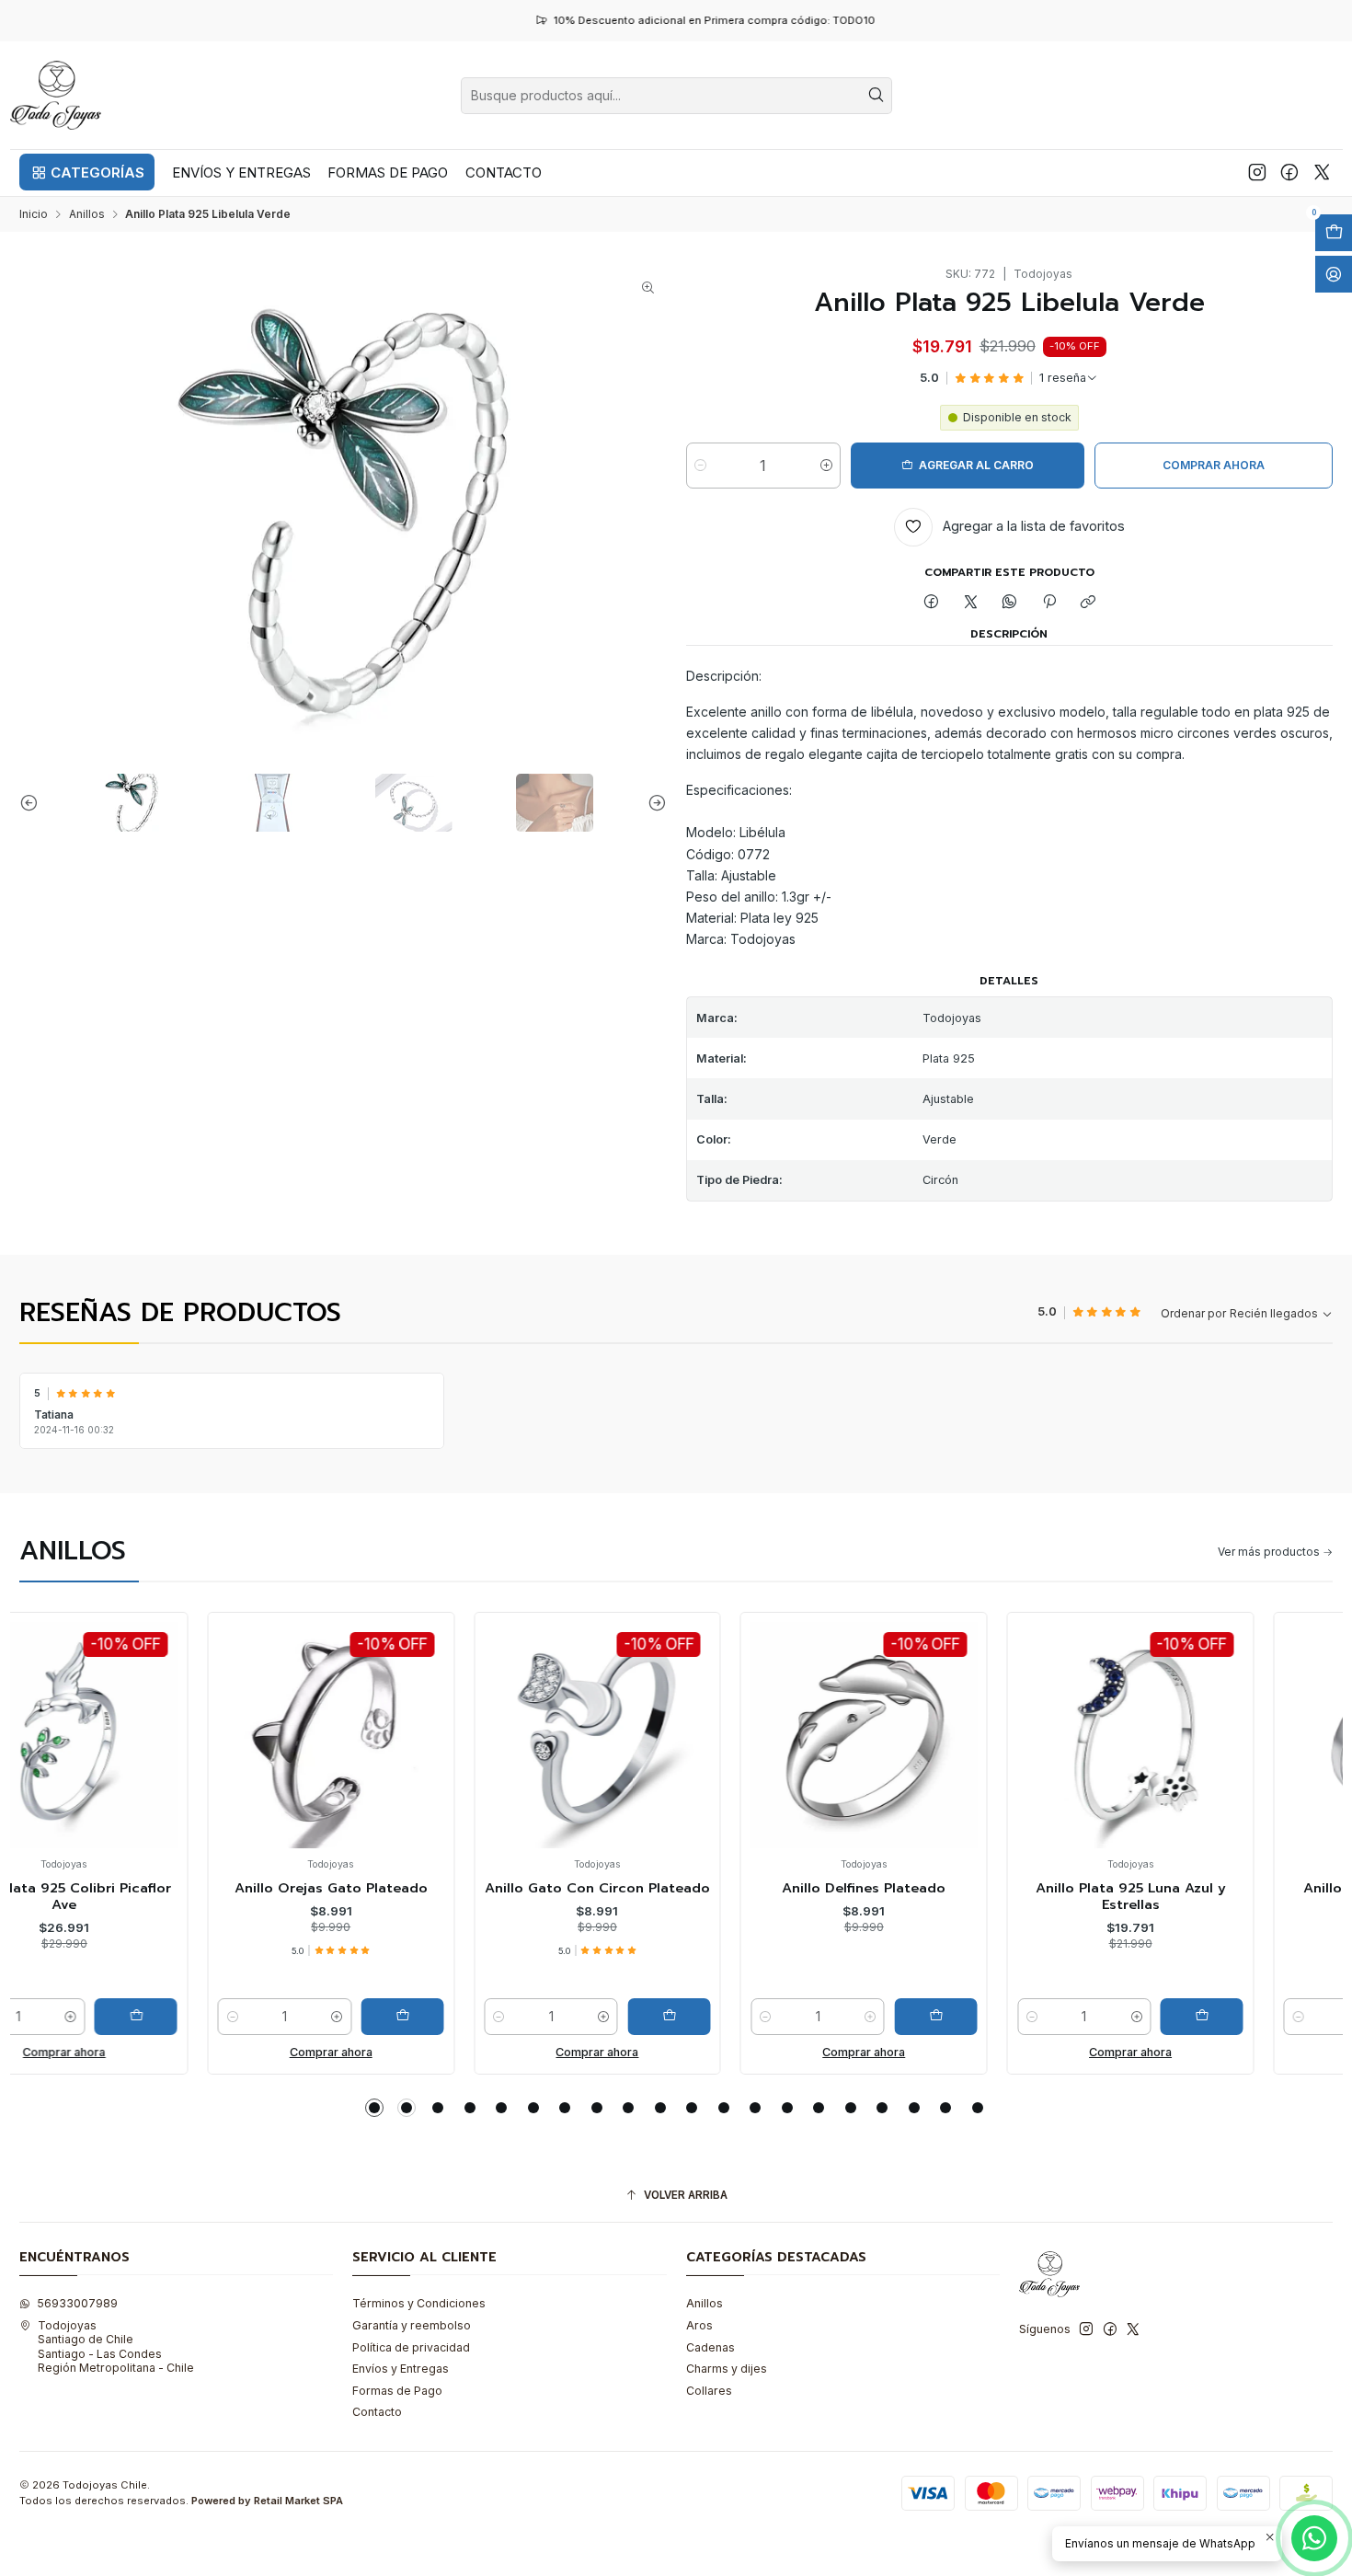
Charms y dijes (727, 2369)
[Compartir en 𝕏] (970, 603)
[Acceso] (1334, 274)
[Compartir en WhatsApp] (1010, 603)
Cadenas (710, 2347)
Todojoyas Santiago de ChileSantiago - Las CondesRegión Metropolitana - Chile (116, 2346)
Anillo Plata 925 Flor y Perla (1209, 1888)
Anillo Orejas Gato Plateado (143, 1888)
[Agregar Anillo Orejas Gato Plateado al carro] (214, 2017)
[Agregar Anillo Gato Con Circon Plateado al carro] (481, 2017)
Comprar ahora (143, 2052)
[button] (87, 172)
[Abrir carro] (1334, 233)
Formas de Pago (397, 2391)
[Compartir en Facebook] (932, 603)
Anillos (87, 214)
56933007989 (77, 2303)
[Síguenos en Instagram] (1257, 172)
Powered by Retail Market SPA (267, 2501)
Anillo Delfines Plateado (676, 1888)
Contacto (377, 2412)
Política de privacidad (411, 2347)
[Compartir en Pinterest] (1049, 603)
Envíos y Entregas (401, 2369)
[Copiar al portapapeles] (1088, 603)
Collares (709, 2391)
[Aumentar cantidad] (826, 466)
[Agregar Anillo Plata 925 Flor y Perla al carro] (1280, 2017)
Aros (699, 2325)
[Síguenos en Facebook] (1289, 172)
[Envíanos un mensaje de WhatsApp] (1314, 2538)
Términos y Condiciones (419, 2303)
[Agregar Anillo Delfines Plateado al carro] (748, 2017)
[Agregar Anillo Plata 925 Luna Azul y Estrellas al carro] (1014, 2017)
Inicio (34, 214)
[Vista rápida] (49, 1751)
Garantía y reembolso (412, 2325)
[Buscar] (877, 96)
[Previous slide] (33, 803)
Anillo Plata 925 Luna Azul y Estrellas (942, 1897)
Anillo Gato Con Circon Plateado (410, 1888)
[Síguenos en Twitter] (1322, 172)
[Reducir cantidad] (700, 466)
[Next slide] (653, 803)
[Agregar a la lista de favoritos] (49, 1710)
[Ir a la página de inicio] (56, 95)
